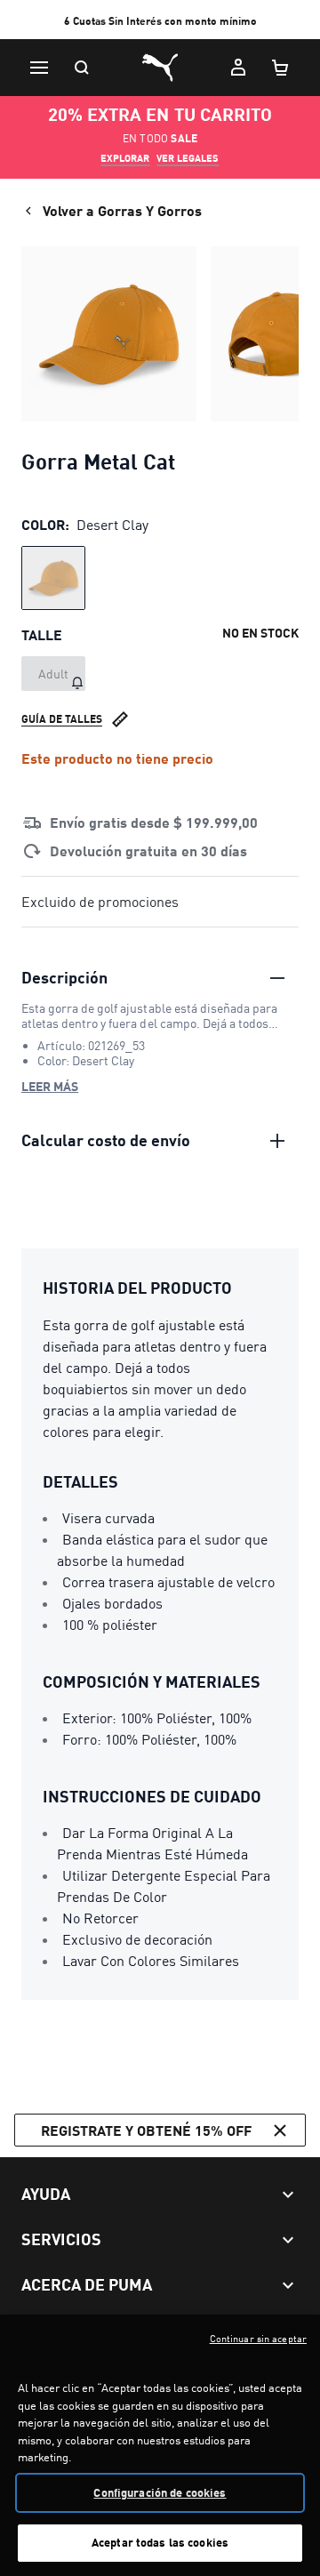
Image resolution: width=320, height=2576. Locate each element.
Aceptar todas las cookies (160, 2542)
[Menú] (39, 68)
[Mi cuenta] (238, 68)
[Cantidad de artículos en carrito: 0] (281, 68)
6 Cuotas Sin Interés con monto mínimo (160, 21)
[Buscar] (82, 68)
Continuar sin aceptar (258, 2339)
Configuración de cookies (160, 2492)
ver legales (188, 158)
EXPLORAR (125, 158)
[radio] (53, 578)
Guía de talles (62, 719)
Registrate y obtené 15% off (146, 2130)
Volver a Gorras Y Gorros (122, 210)
